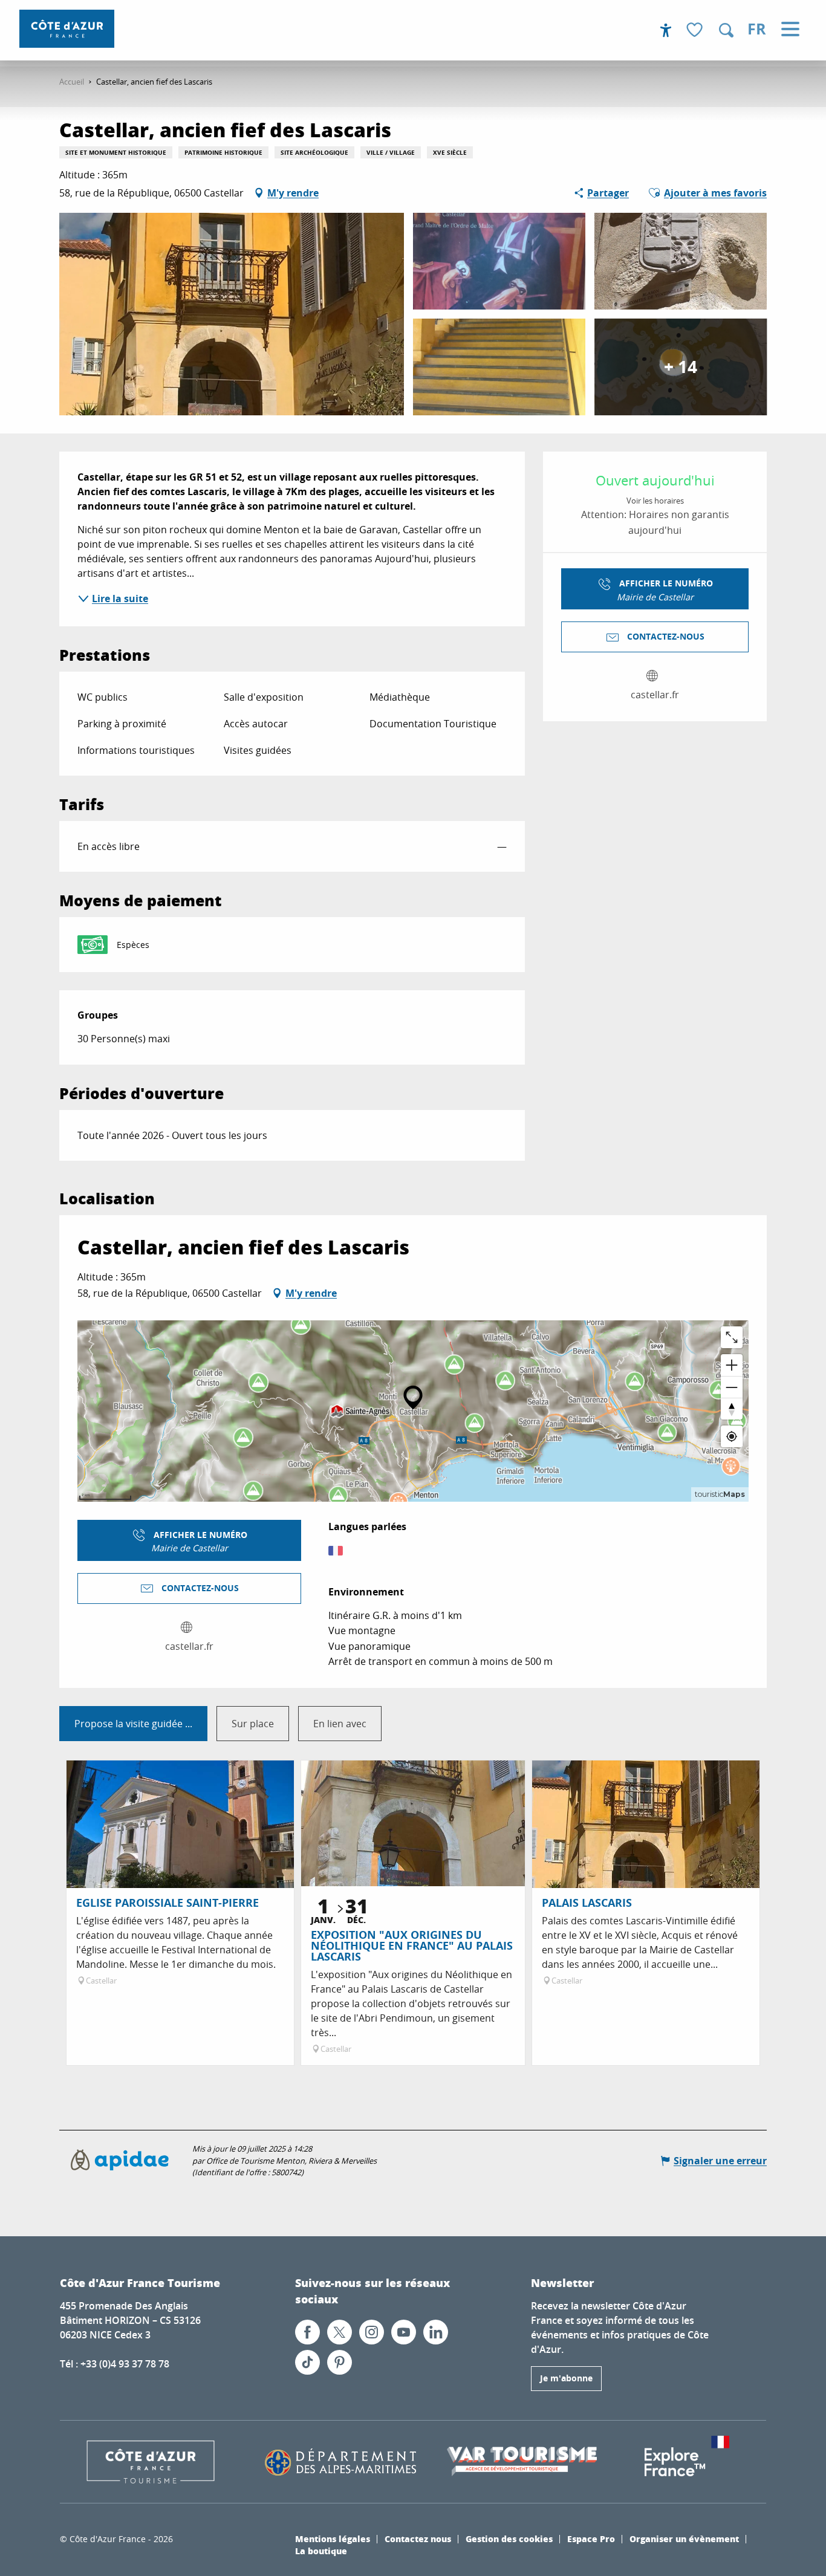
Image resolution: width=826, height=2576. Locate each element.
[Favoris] (696, 31)
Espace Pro (591, 2539)
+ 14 (681, 367)
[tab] (133, 1724)
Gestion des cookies (509, 2539)
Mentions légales (333, 2539)
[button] (726, 30)
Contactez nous (418, 2539)
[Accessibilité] (666, 30)
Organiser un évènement (684, 2539)
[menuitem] (67, 29)
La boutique (321, 2551)
